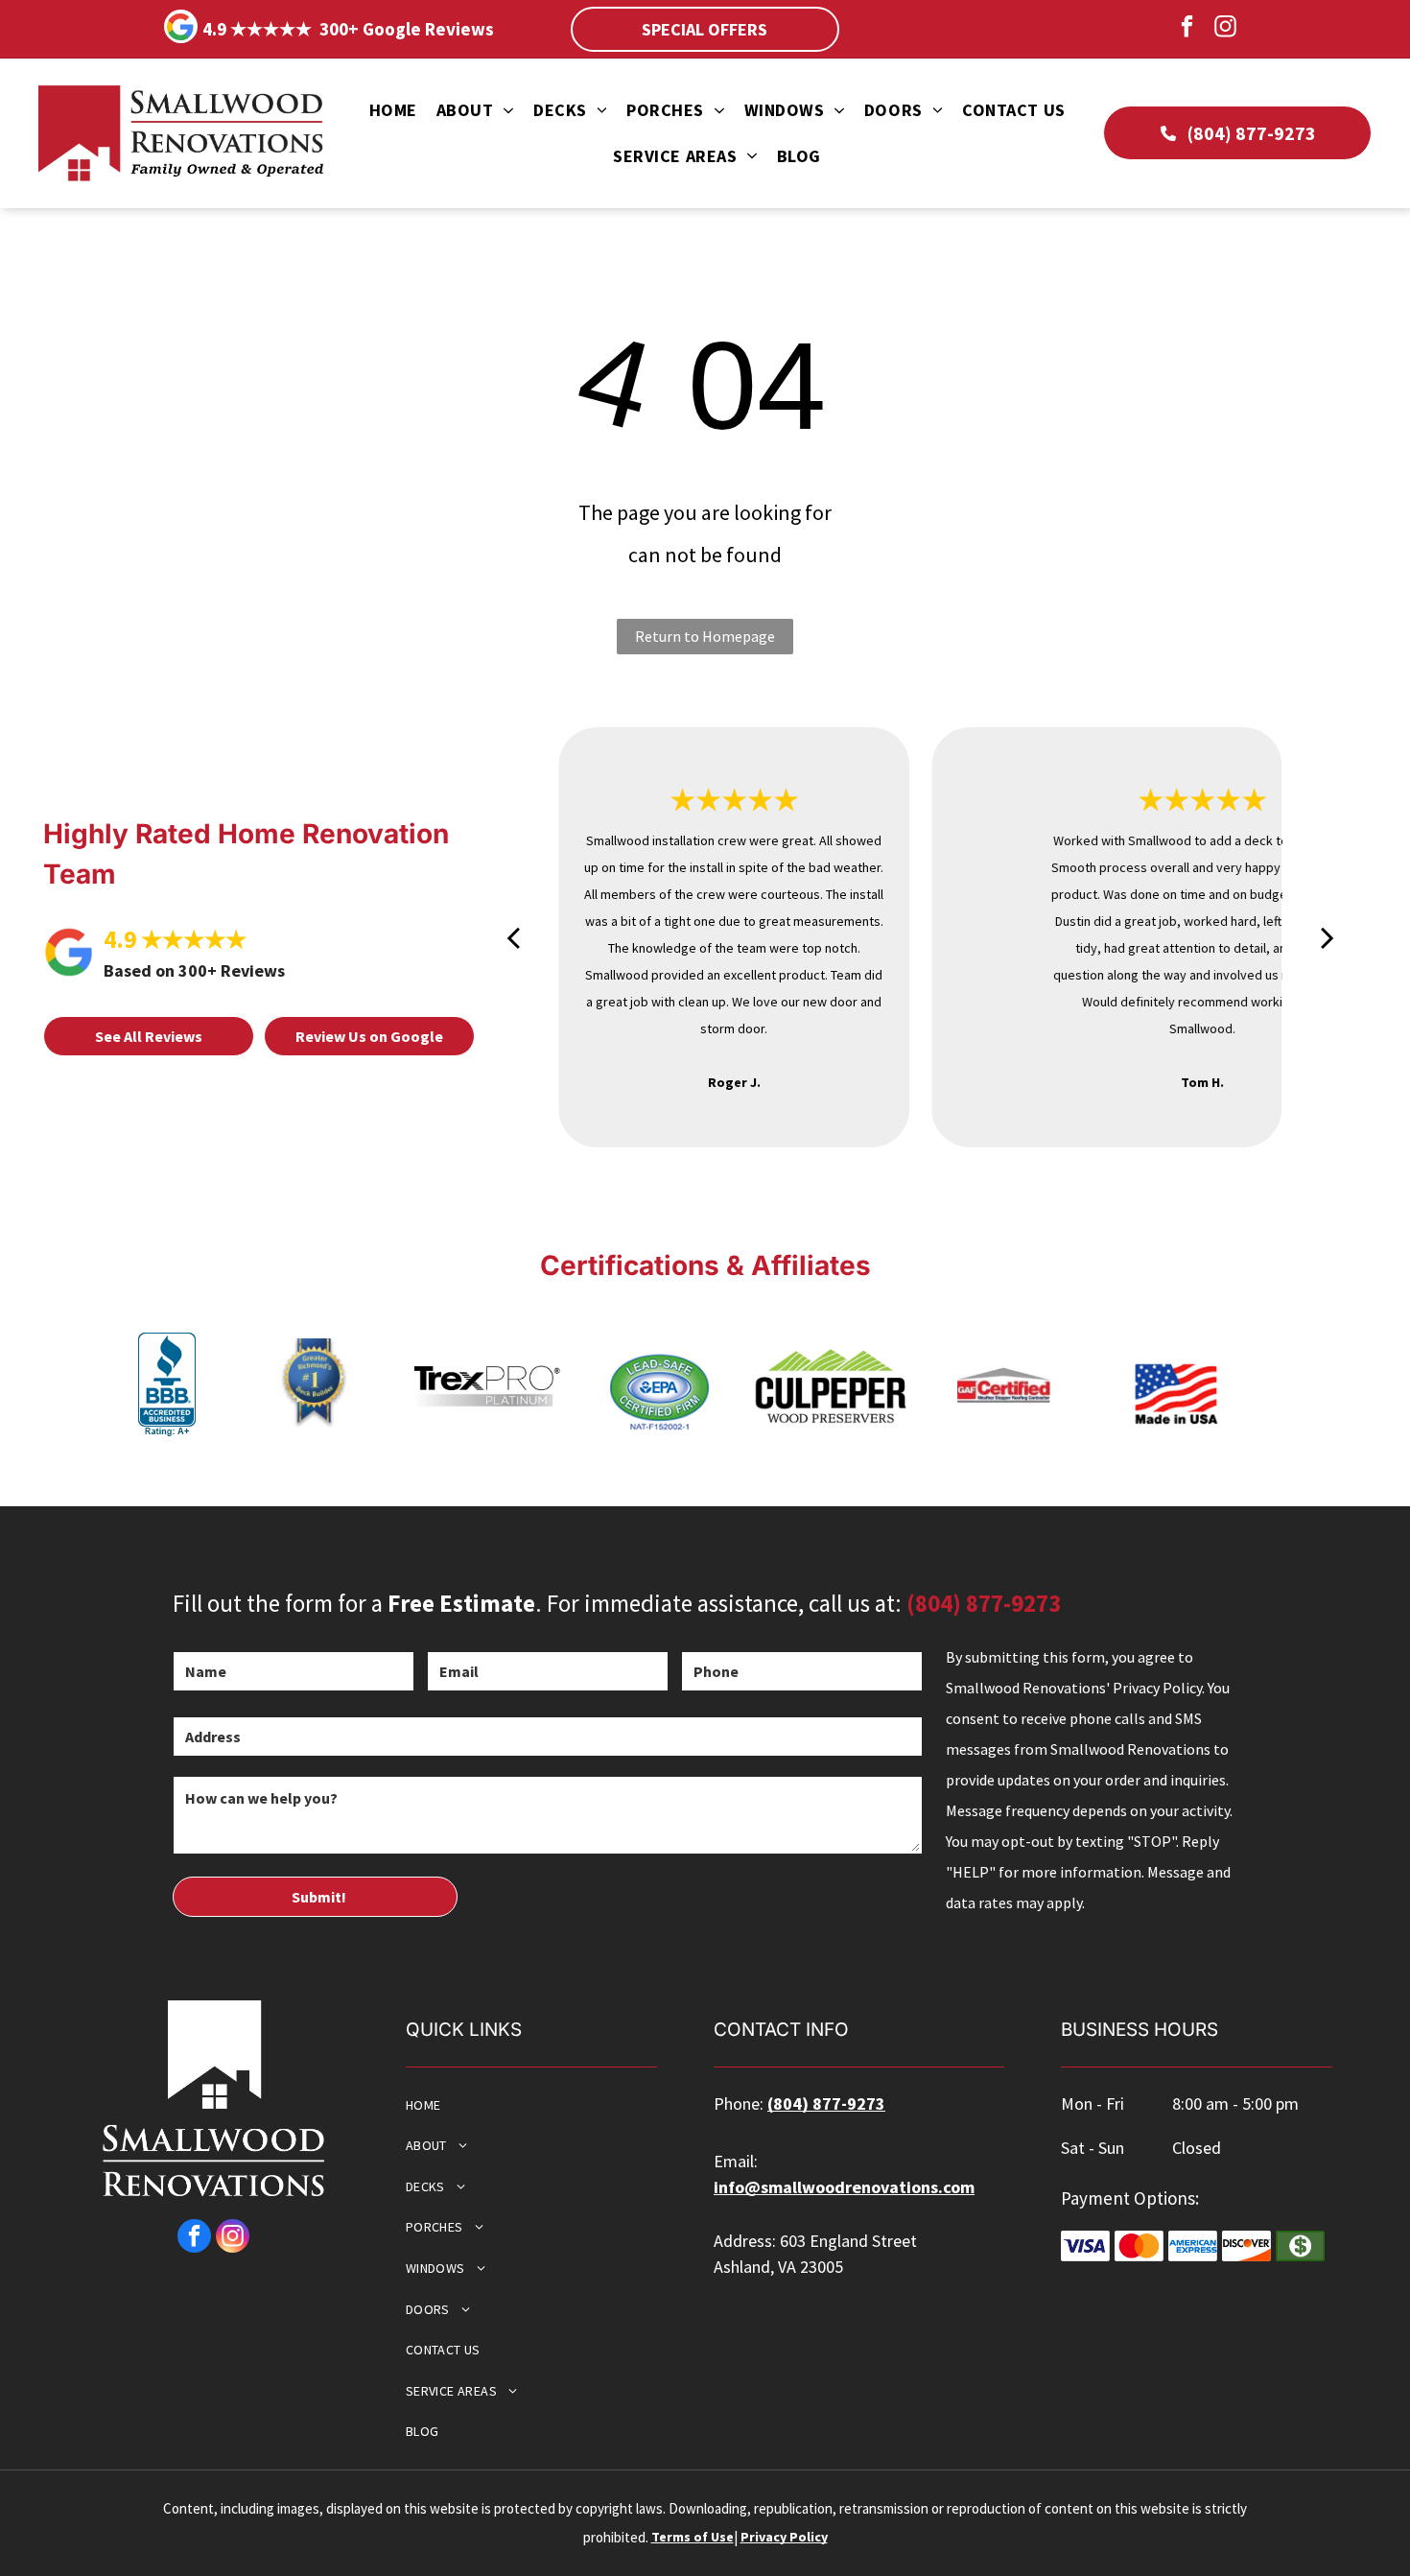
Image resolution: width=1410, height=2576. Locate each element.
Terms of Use (693, 2537)
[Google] (181, 29)
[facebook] (1187, 29)
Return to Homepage (705, 636)
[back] (513, 937)
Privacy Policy (784, 2537)
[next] (1328, 937)
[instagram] (1225, 29)
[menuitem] (393, 111)
